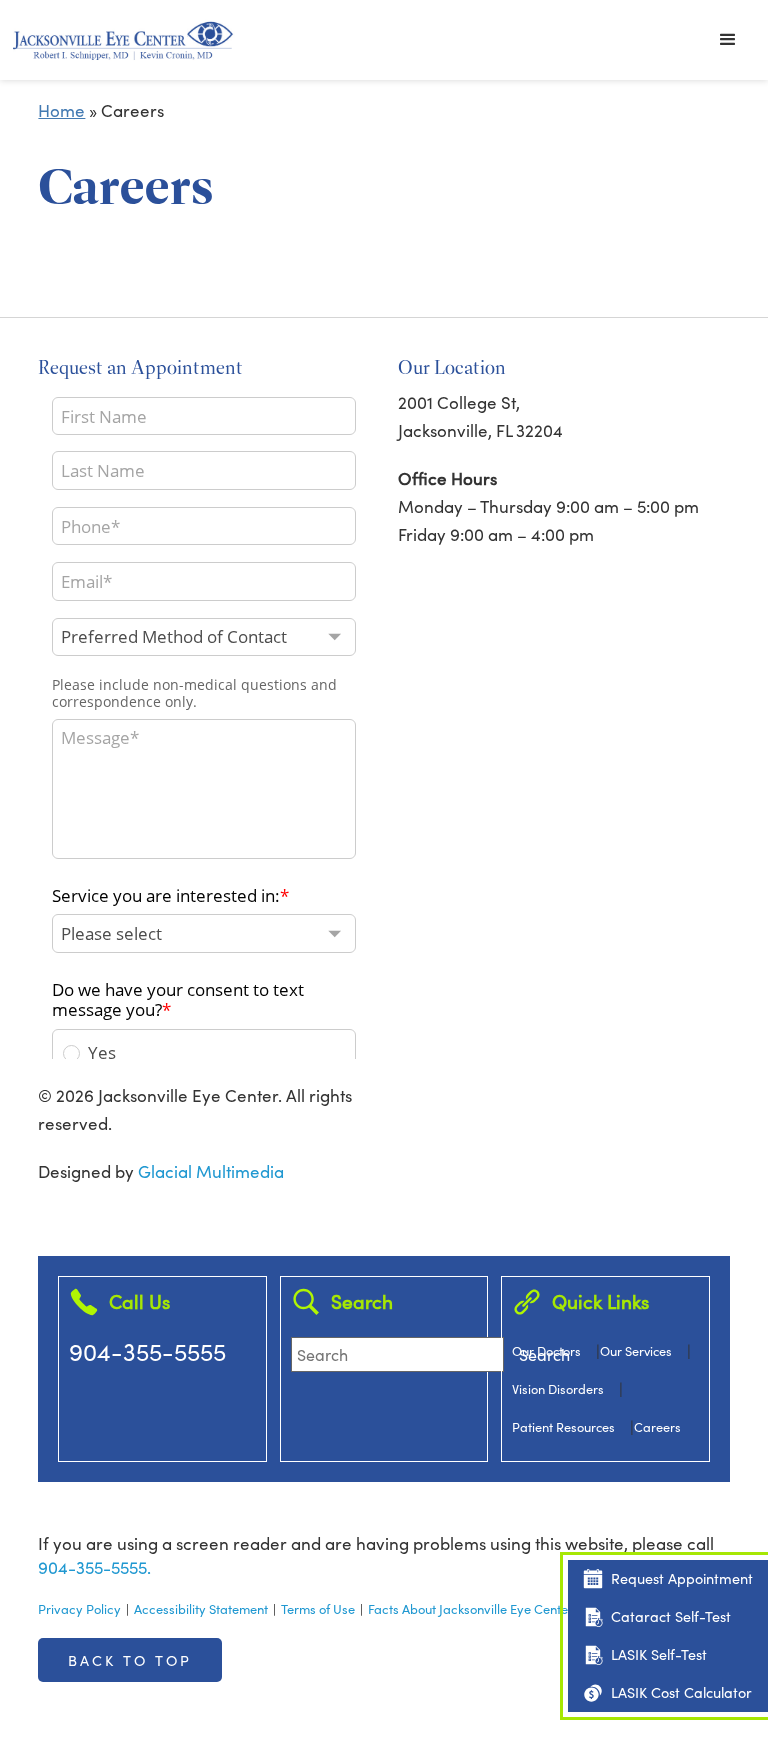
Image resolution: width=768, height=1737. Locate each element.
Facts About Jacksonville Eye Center (470, 1608)
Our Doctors (546, 1350)
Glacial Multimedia (211, 1171)
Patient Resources (563, 1426)
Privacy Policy (79, 1608)
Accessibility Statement (201, 1608)
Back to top (130, 1660)
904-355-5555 (147, 1351)
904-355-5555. (94, 1567)
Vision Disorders (558, 1388)
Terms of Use (318, 1608)
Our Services (636, 1350)
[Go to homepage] (122, 40)
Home (61, 110)
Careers (657, 1426)
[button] (728, 40)
